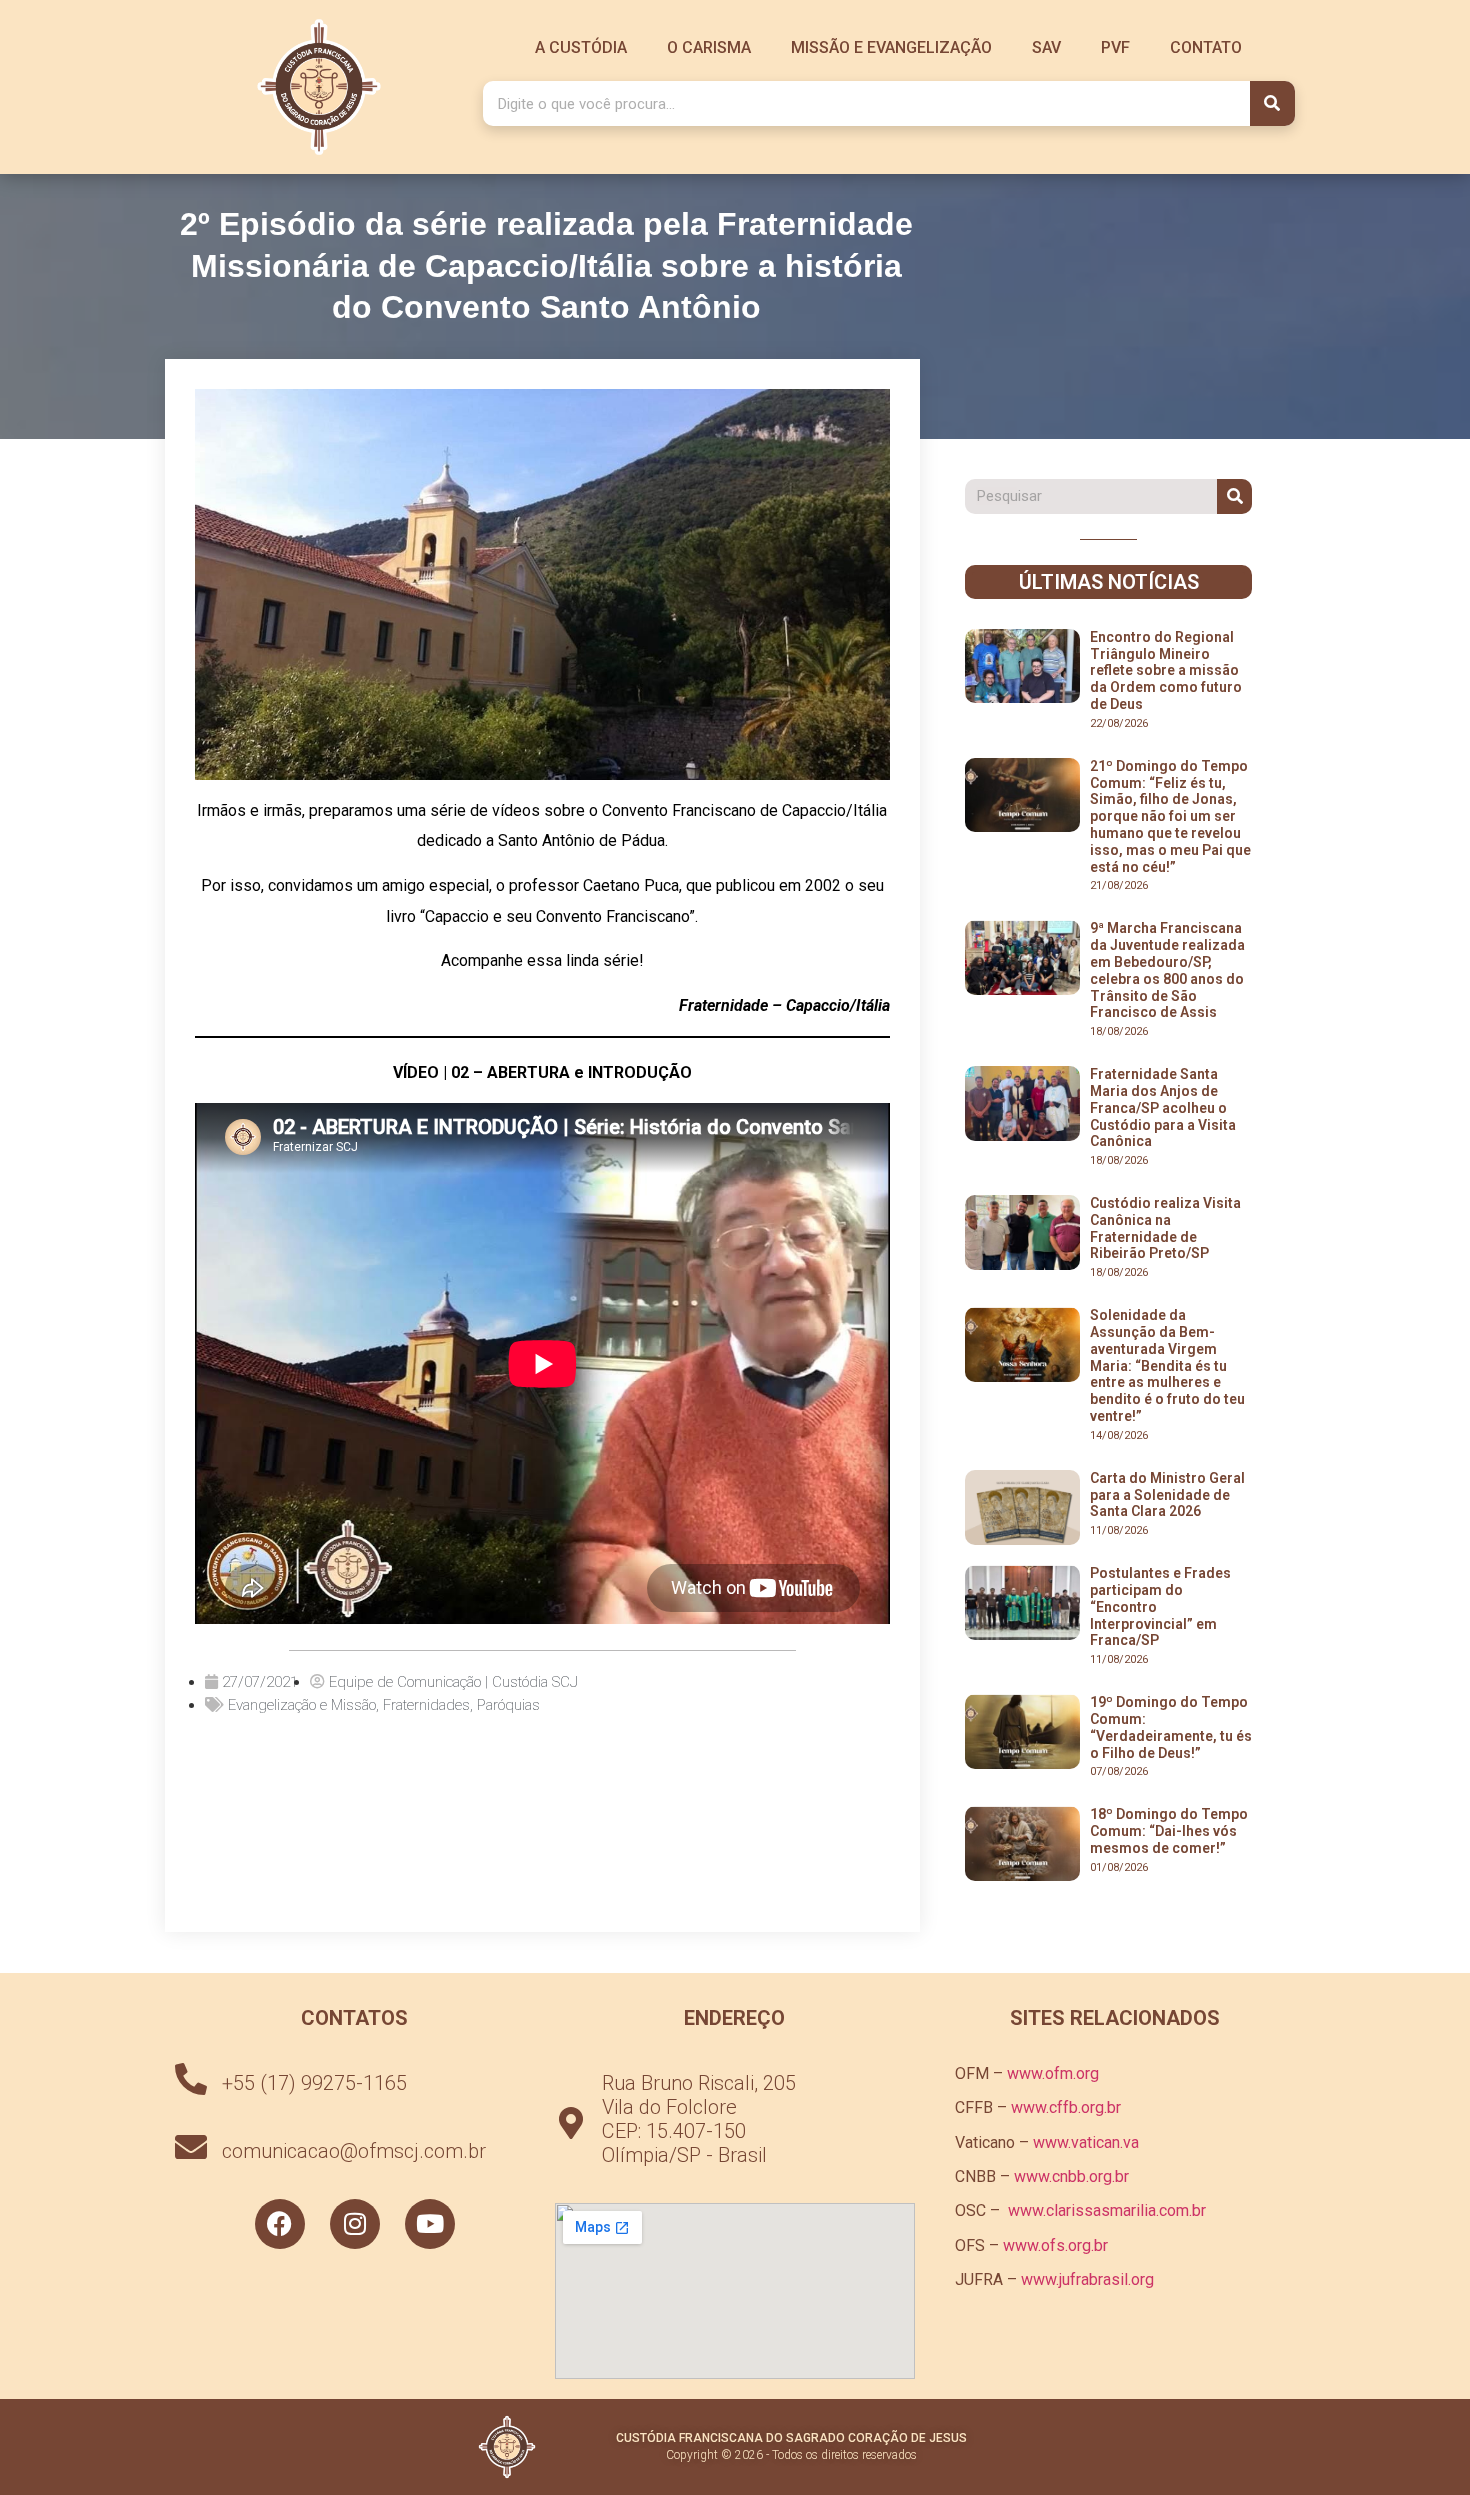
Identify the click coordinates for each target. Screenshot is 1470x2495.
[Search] (1272, 103)
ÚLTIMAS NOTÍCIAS (1109, 582)
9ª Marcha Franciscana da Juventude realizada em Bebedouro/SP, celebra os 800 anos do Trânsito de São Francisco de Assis (1167, 970)
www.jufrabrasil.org (1087, 2279)
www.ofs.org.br (1055, 2245)
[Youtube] (430, 2224)
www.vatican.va (1086, 2142)
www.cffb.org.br (1066, 2107)
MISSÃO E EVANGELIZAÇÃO (891, 47)
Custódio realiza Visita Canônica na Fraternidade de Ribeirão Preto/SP (1165, 1228)
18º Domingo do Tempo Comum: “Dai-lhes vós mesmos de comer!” (1169, 1831)
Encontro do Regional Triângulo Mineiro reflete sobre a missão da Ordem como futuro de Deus (1166, 670)
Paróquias (508, 1705)
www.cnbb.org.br (1071, 2176)
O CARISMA (709, 47)
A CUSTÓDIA (581, 47)
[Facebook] (280, 2224)
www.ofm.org (1053, 2073)
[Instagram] (355, 2224)
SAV (1046, 47)
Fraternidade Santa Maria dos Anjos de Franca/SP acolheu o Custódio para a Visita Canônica (1163, 1107)
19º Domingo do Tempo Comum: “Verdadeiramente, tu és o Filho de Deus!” (1171, 1727)
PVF (1115, 47)
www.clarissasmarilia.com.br (1107, 2210)
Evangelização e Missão (302, 1705)
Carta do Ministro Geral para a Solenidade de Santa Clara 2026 (1167, 1495)
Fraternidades (426, 1705)
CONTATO (1206, 47)
